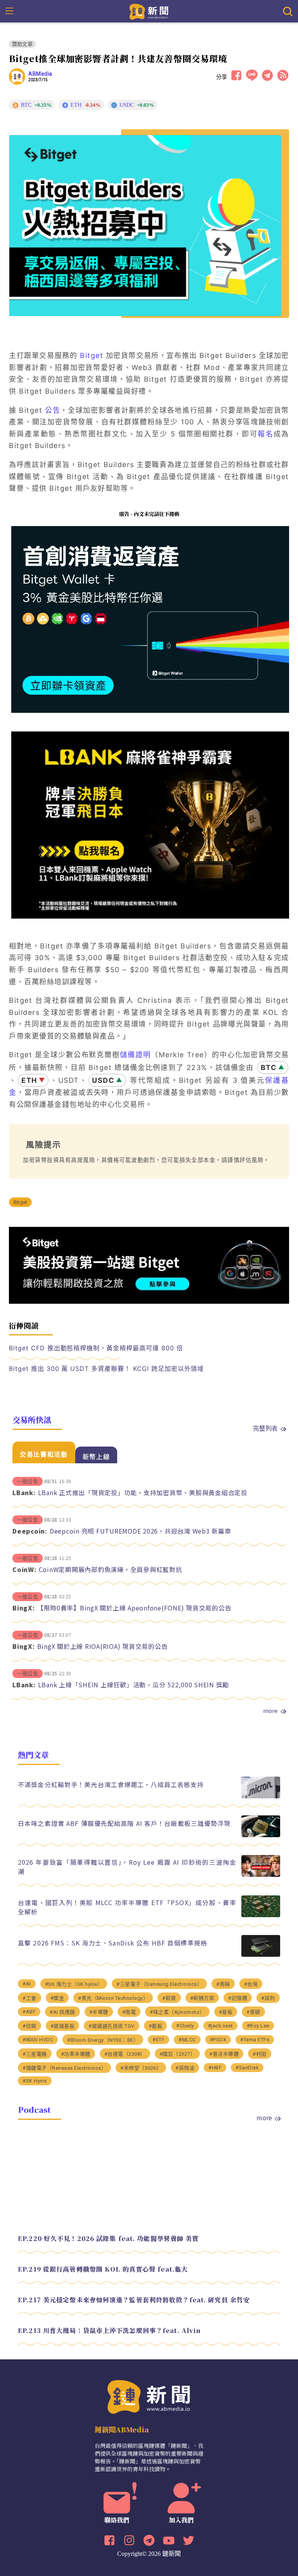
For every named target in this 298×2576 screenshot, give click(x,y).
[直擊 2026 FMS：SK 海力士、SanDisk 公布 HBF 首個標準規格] (261, 1955)
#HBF (215, 2068)
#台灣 (251, 1984)
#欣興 (29, 2026)
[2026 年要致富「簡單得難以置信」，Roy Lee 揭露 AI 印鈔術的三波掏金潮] (261, 1875)
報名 (266, 434)
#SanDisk (247, 2068)
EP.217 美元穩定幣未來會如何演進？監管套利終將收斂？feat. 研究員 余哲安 (134, 2300)
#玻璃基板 (63, 2026)
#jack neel (220, 2026)
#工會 (29, 1998)
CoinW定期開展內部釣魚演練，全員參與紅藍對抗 (111, 1569)
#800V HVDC (38, 2040)
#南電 (129, 2012)
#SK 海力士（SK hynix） (74, 1984)
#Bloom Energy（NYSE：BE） (103, 2040)
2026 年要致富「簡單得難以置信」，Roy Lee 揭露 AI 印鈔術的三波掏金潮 (127, 1867)
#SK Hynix (35, 2081)
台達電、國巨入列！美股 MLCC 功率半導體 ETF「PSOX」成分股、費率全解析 (127, 1907)
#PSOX (218, 2040)
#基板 (226, 2012)
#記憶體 (238, 1998)
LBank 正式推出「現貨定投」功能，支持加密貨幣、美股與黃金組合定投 (143, 1492)
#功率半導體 (76, 2054)
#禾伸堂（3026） (141, 2068)
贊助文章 (22, 44)
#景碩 (253, 2012)
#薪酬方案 (202, 1998)
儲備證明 (135, 1055)
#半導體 (99, 2012)
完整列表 (265, 1428)
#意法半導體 (224, 2054)
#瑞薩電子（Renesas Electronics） (64, 2068)
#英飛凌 (185, 2068)
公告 (53, 410)
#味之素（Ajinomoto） (177, 2012)
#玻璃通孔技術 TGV (112, 2026)
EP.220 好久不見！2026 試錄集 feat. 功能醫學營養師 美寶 (108, 2238)
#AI (27, 1984)
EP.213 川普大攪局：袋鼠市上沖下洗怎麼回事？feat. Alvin (109, 2330)
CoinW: (24, 1569)
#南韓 (223, 1984)
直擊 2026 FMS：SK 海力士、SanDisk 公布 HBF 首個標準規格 (113, 1943)
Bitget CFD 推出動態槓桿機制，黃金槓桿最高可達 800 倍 (96, 1348)
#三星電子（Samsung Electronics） (159, 1984)
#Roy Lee (258, 2026)
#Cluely (185, 2026)
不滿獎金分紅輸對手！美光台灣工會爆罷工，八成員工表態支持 (111, 1784)
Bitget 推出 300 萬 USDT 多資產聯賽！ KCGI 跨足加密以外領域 (106, 1369)
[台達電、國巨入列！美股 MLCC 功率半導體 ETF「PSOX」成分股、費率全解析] (261, 1915)
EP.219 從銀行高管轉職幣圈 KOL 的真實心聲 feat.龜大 (103, 2269)
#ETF (159, 2040)
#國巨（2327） (178, 2054)
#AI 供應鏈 (62, 2012)
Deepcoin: (30, 1531)
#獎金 (57, 1998)
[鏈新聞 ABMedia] (149, 11)
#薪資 (169, 1998)
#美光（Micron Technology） (113, 1998)
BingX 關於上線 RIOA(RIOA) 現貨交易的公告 (103, 1646)
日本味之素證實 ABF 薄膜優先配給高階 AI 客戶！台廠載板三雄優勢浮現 (124, 1823)
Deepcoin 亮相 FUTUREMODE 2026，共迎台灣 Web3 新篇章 (140, 1531)
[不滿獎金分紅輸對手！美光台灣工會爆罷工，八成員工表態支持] (261, 1796)
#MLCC (187, 2040)
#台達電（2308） (125, 2054)
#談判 (268, 1998)
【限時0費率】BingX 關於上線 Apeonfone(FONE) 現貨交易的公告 (134, 1608)
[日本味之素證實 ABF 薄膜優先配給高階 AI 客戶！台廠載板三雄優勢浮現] (261, 1835)
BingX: (24, 1608)
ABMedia (40, 74)
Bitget (92, 355)
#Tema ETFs (255, 2040)
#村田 (260, 2054)
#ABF (29, 2012)
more (270, 1711)
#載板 (156, 2026)
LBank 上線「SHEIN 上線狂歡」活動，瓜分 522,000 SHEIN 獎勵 (134, 1685)
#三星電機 (35, 2054)
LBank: (24, 1492)
